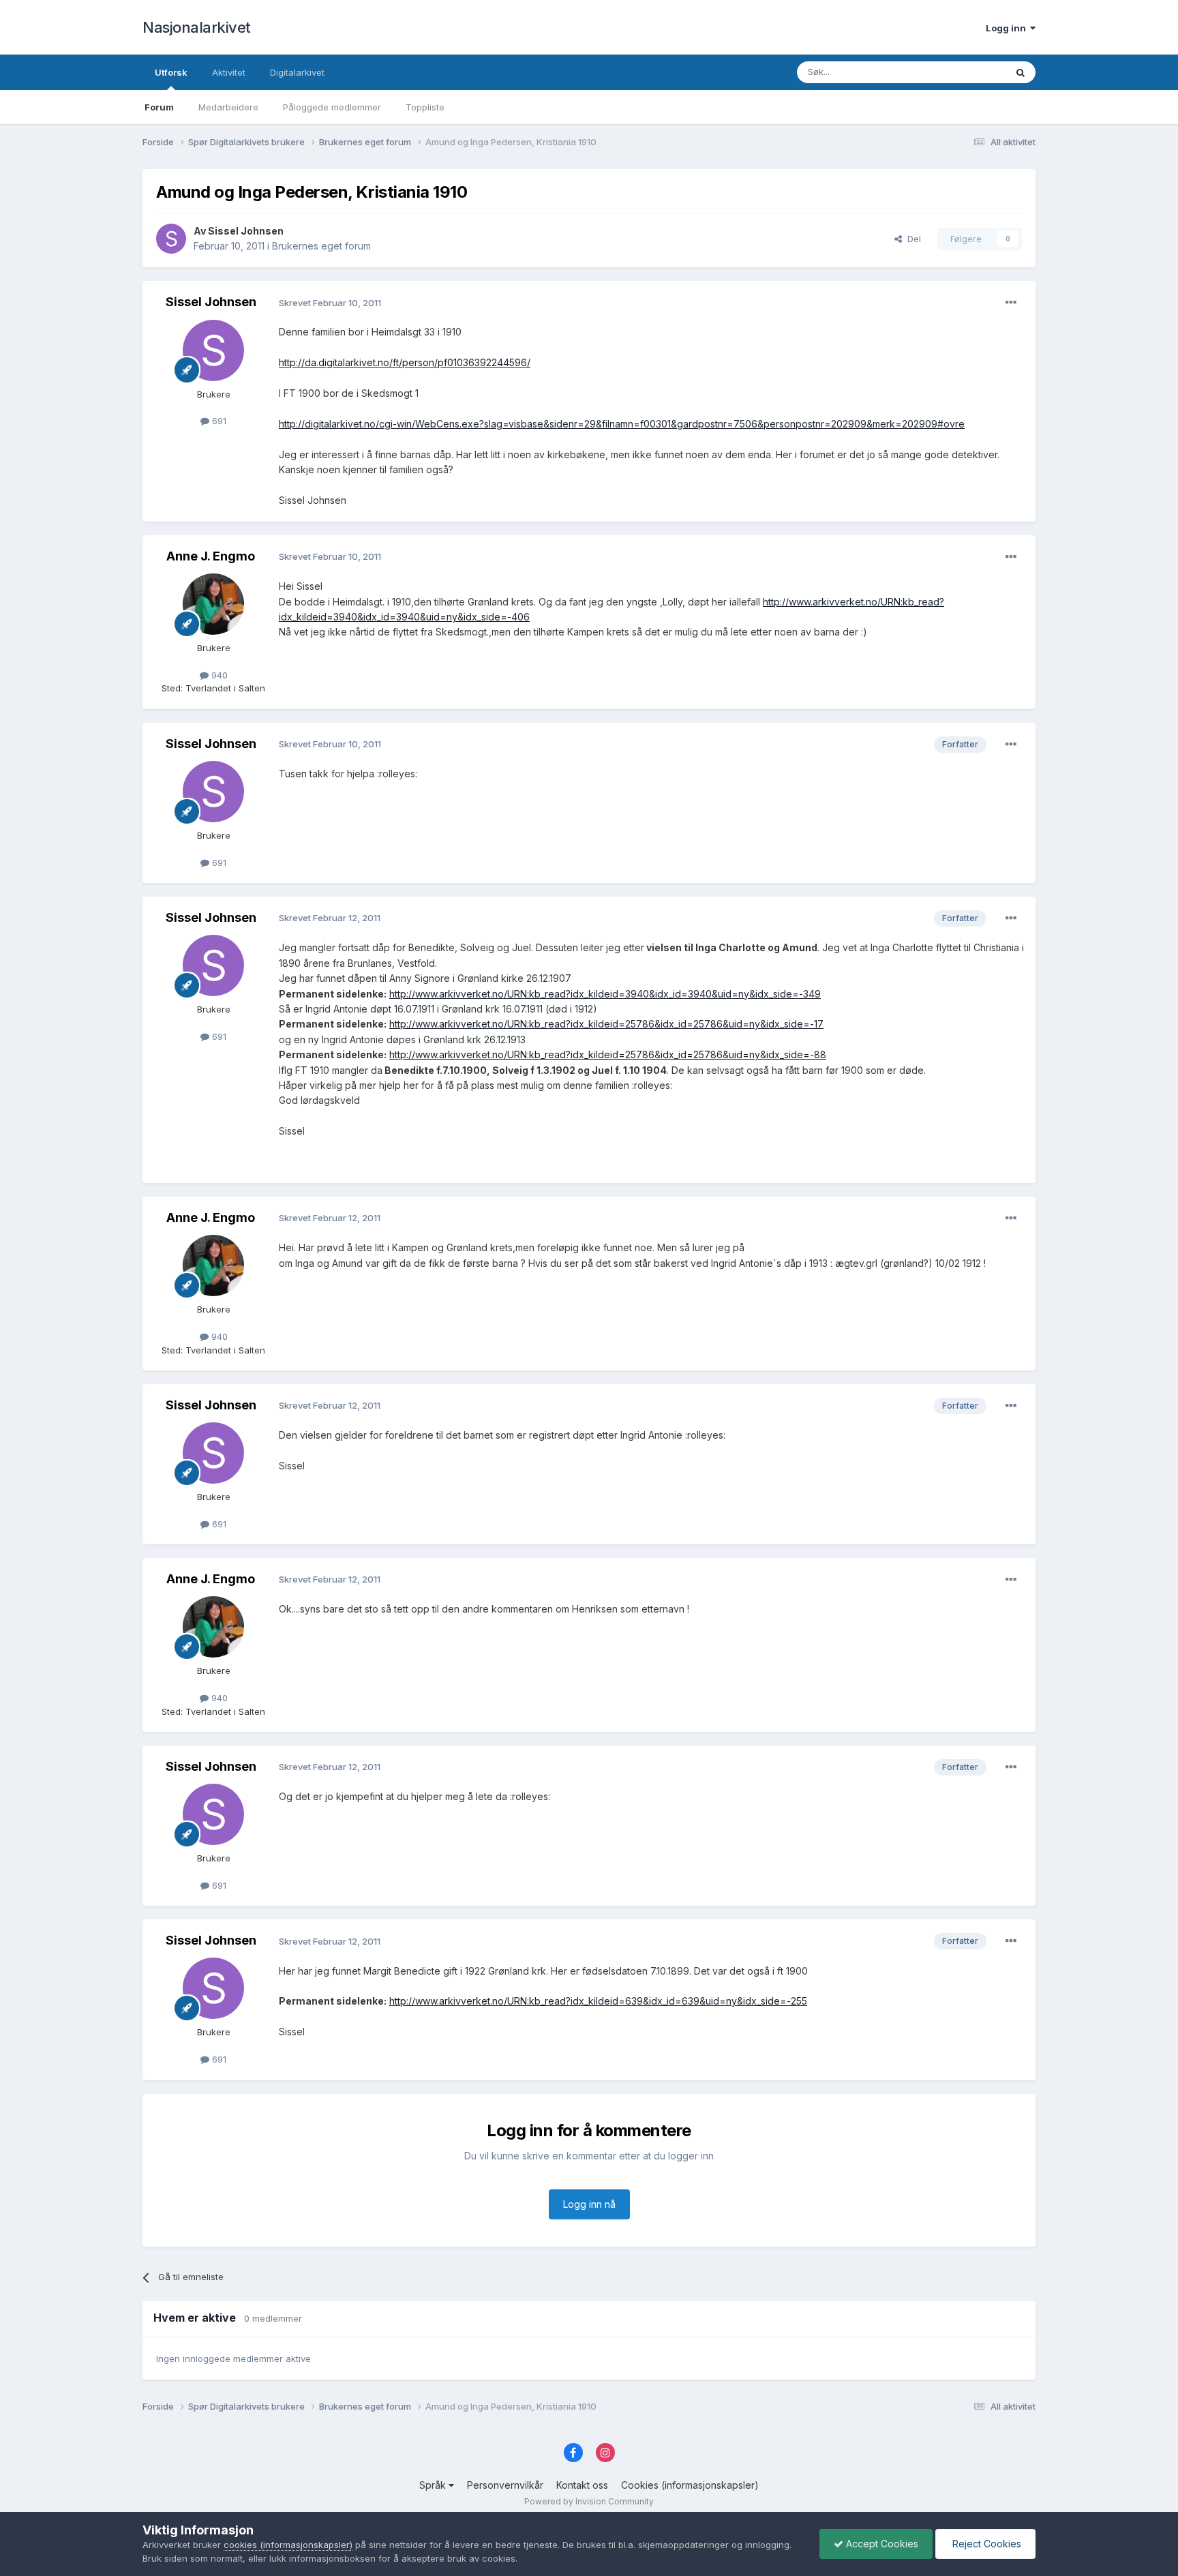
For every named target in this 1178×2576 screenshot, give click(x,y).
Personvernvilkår (505, 2485)
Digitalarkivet (297, 72)
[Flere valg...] (1011, 303)
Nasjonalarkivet (197, 27)
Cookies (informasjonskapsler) (690, 2485)
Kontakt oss (582, 2485)
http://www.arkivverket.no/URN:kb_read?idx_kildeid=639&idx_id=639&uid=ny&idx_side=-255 (598, 2001)
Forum (159, 107)
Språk (434, 2485)
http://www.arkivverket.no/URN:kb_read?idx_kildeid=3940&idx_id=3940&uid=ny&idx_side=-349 (605, 994)
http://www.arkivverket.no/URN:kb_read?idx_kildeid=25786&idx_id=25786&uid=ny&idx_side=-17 (606, 1024)
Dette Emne (964, 72)
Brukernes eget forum (321, 246)
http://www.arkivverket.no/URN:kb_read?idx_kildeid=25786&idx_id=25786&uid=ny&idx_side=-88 (608, 1054)
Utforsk (171, 72)
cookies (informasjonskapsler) (288, 2545)
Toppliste (425, 107)
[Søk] (1021, 72)
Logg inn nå (589, 2204)
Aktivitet (229, 72)
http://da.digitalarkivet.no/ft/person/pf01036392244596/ (405, 362)
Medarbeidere (228, 107)
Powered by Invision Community (589, 2501)
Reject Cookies (985, 2544)
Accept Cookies (881, 2544)
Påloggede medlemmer (332, 107)
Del (911, 239)
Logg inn (1008, 28)
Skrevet (330, 303)
